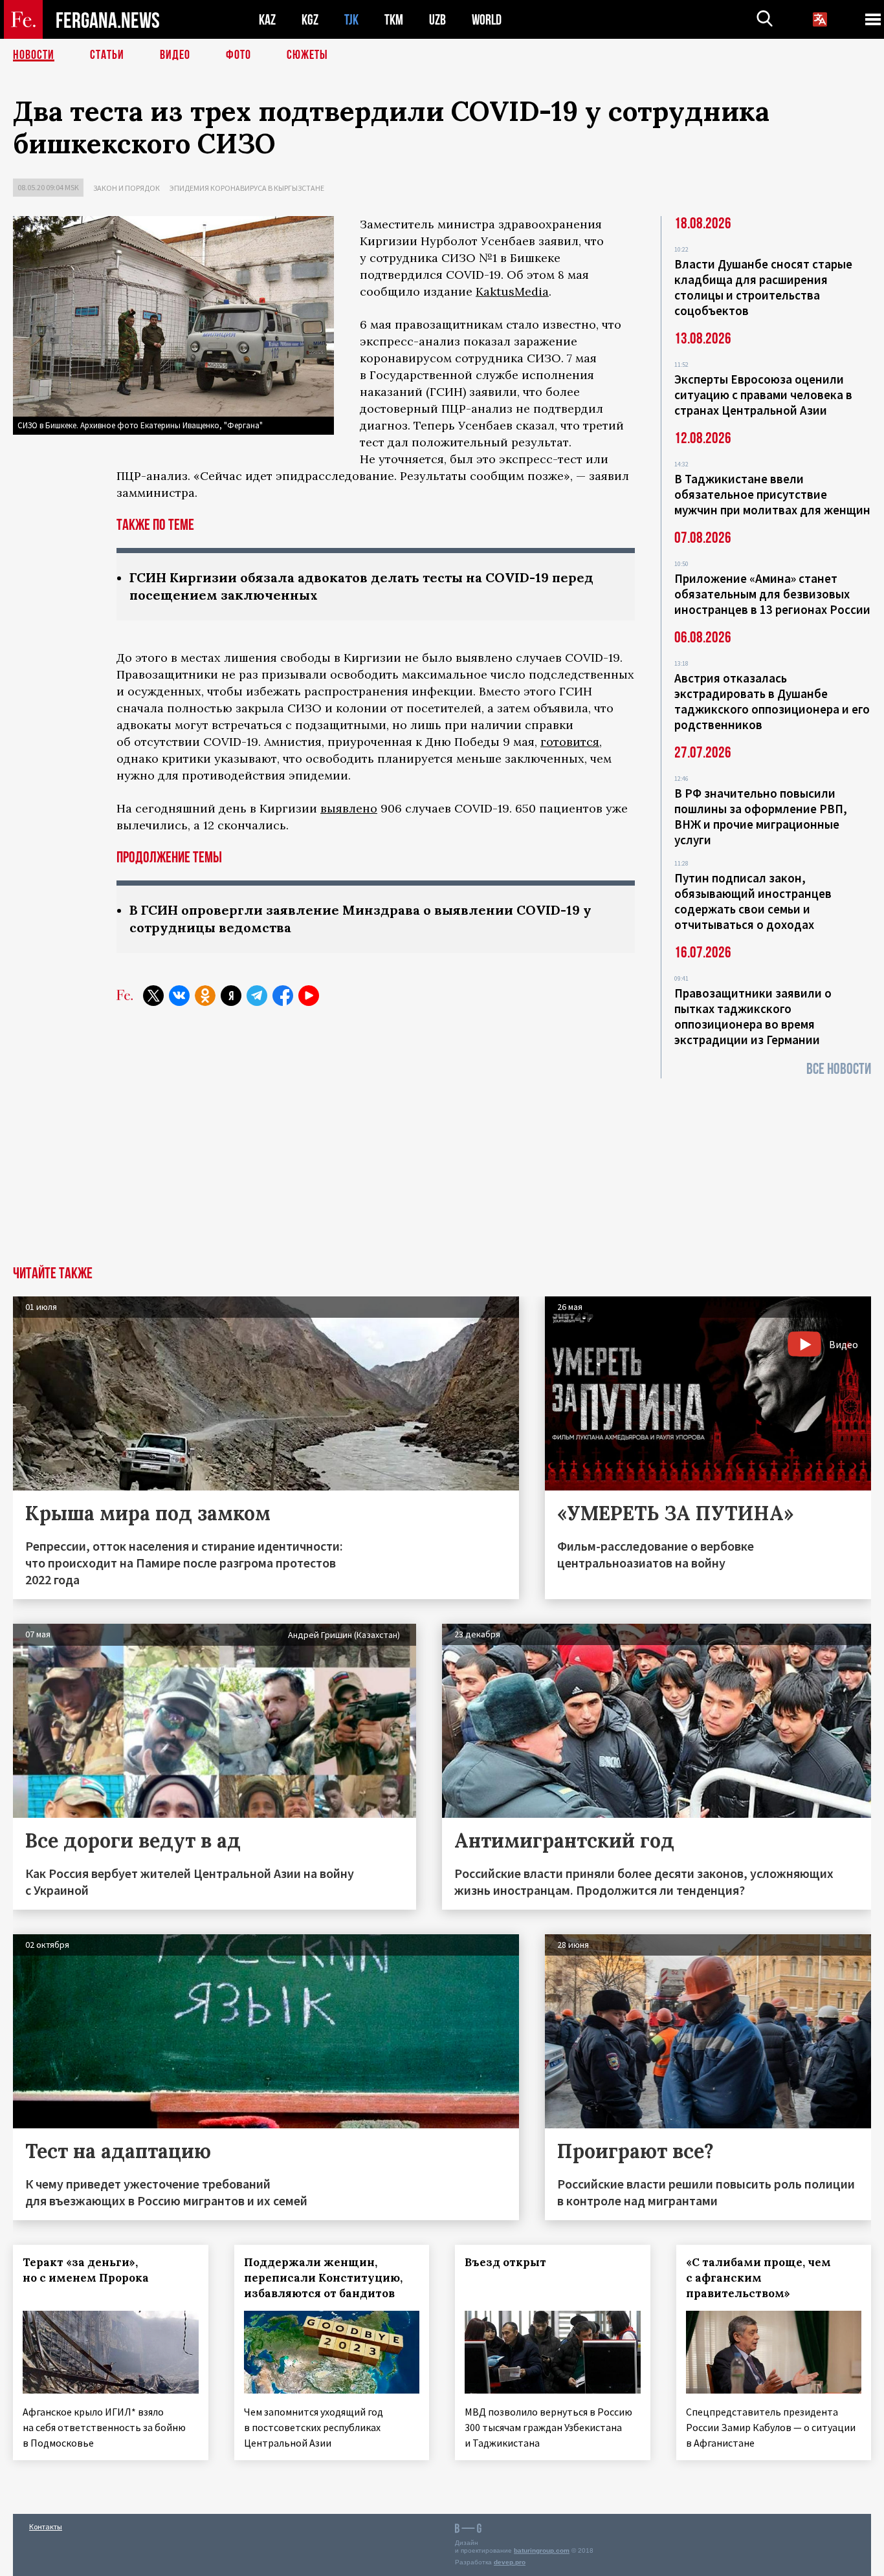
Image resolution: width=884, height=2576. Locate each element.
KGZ (310, 20)
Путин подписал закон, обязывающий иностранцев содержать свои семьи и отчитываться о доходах (753, 901)
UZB (437, 20)
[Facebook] (283, 996)
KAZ (267, 20)
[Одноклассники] (205, 996)
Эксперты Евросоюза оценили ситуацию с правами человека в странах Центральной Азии (763, 395)
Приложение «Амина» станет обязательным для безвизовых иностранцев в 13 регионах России (772, 594)
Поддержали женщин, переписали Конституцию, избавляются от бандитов (323, 2278)
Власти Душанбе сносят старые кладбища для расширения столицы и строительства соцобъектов (763, 287)
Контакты (46, 2527)
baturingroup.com (542, 2550)
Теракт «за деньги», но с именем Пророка (86, 2270)
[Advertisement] (442, 1169)
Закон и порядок (127, 188)
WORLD (487, 20)
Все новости (839, 1069)
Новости (34, 55)
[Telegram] (257, 996)
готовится (570, 742)
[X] (153, 996)
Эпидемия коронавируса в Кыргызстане (247, 188)
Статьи (107, 55)
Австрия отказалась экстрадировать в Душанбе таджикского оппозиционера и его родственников (772, 701)
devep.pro (510, 2562)
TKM (394, 20)
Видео (175, 55)
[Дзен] (231, 996)
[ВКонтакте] (179, 996)
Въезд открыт (505, 2262)
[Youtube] (309, 996)
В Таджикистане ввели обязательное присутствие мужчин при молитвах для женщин (772, 494)
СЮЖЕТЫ (307, 55)
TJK (351, 20)
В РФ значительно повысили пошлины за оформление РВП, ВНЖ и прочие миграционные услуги (761, 816)
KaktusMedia (512, 291)
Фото (238, 55)
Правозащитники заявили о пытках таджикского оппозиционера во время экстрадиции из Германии (753, 1016)
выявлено (349, 808)
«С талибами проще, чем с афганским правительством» (758, 2278)
